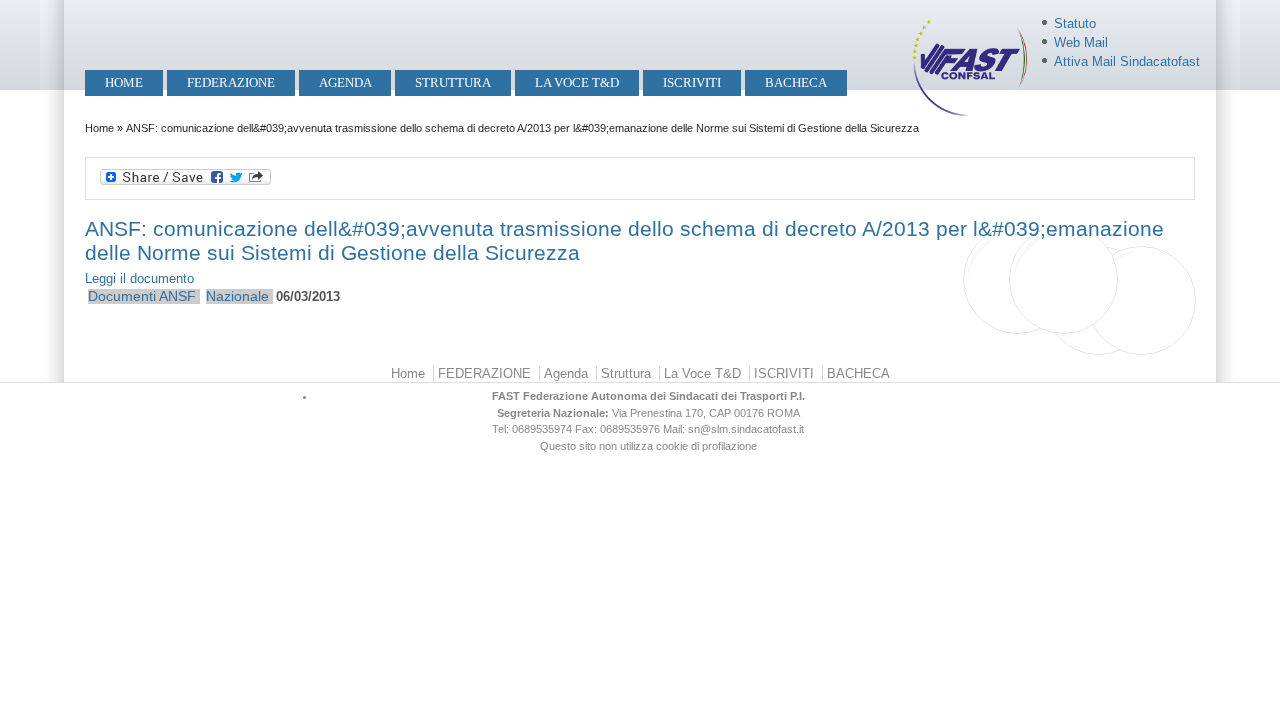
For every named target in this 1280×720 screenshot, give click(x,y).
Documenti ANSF (142, 296)
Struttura (453, 82)
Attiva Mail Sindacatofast (1127, 61)
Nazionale (237, 296)
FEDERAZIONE (231, 82)
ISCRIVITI (692, 82)
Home (124, 82)
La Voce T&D (577, 82)
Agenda (345, 82)
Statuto (1075, 23)
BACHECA (796, 82)
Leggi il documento (139, 278)
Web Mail (1081, 42)
